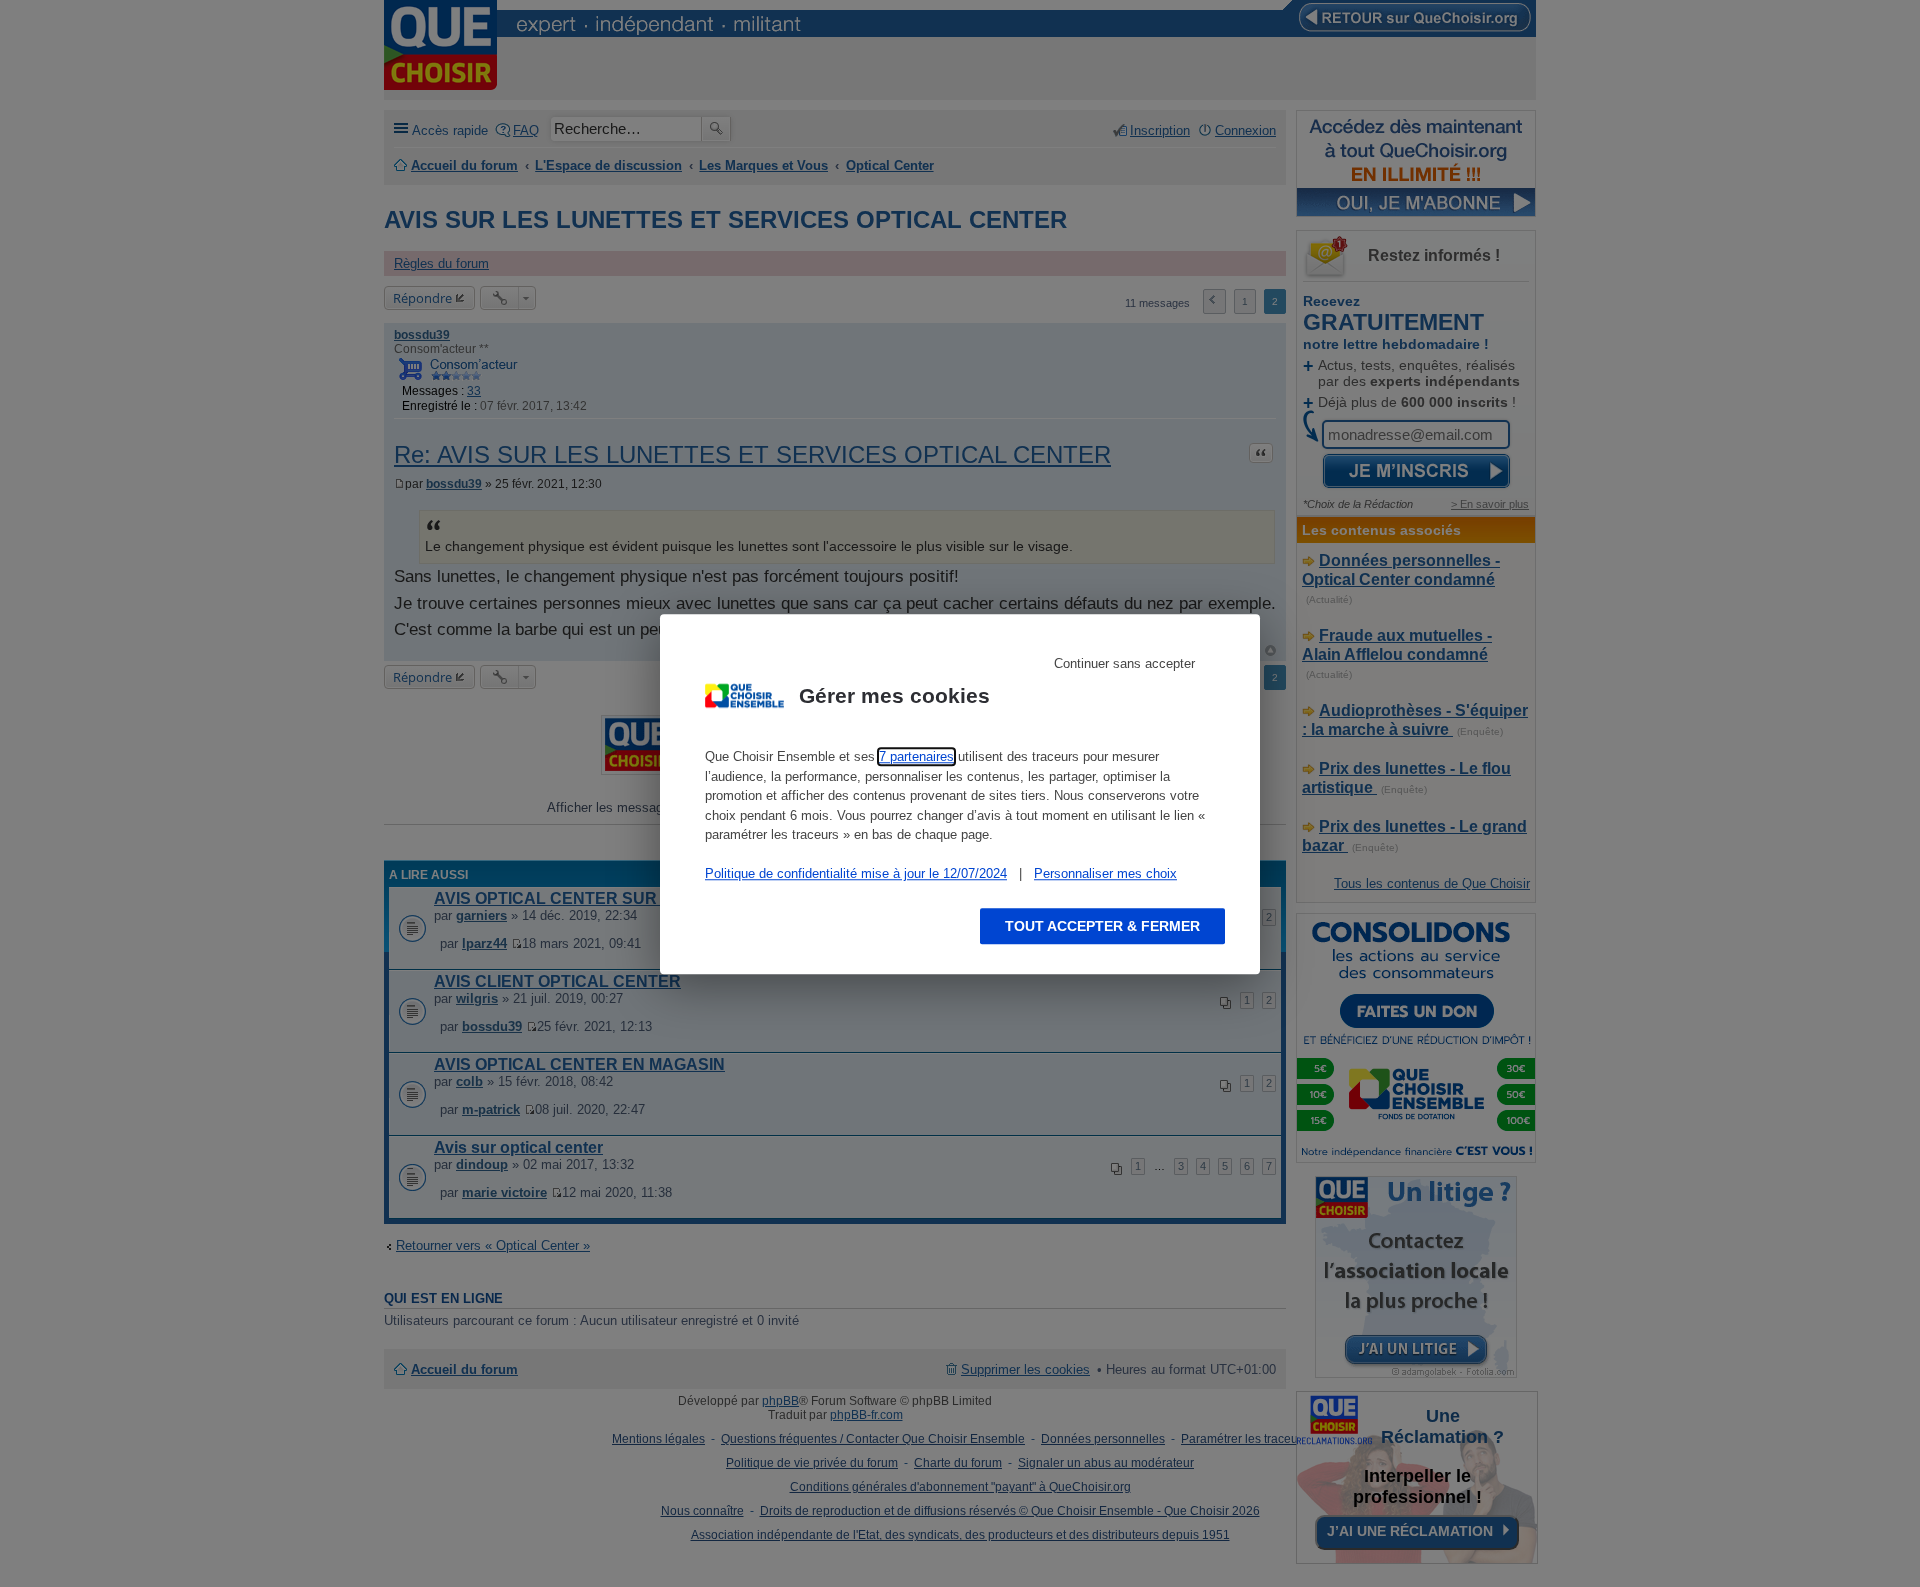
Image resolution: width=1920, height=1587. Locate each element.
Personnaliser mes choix (1105, 873)
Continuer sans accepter (1124, 663)
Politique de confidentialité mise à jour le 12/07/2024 (856, 873)
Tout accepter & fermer (1102, 925)
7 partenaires (916, 756)
